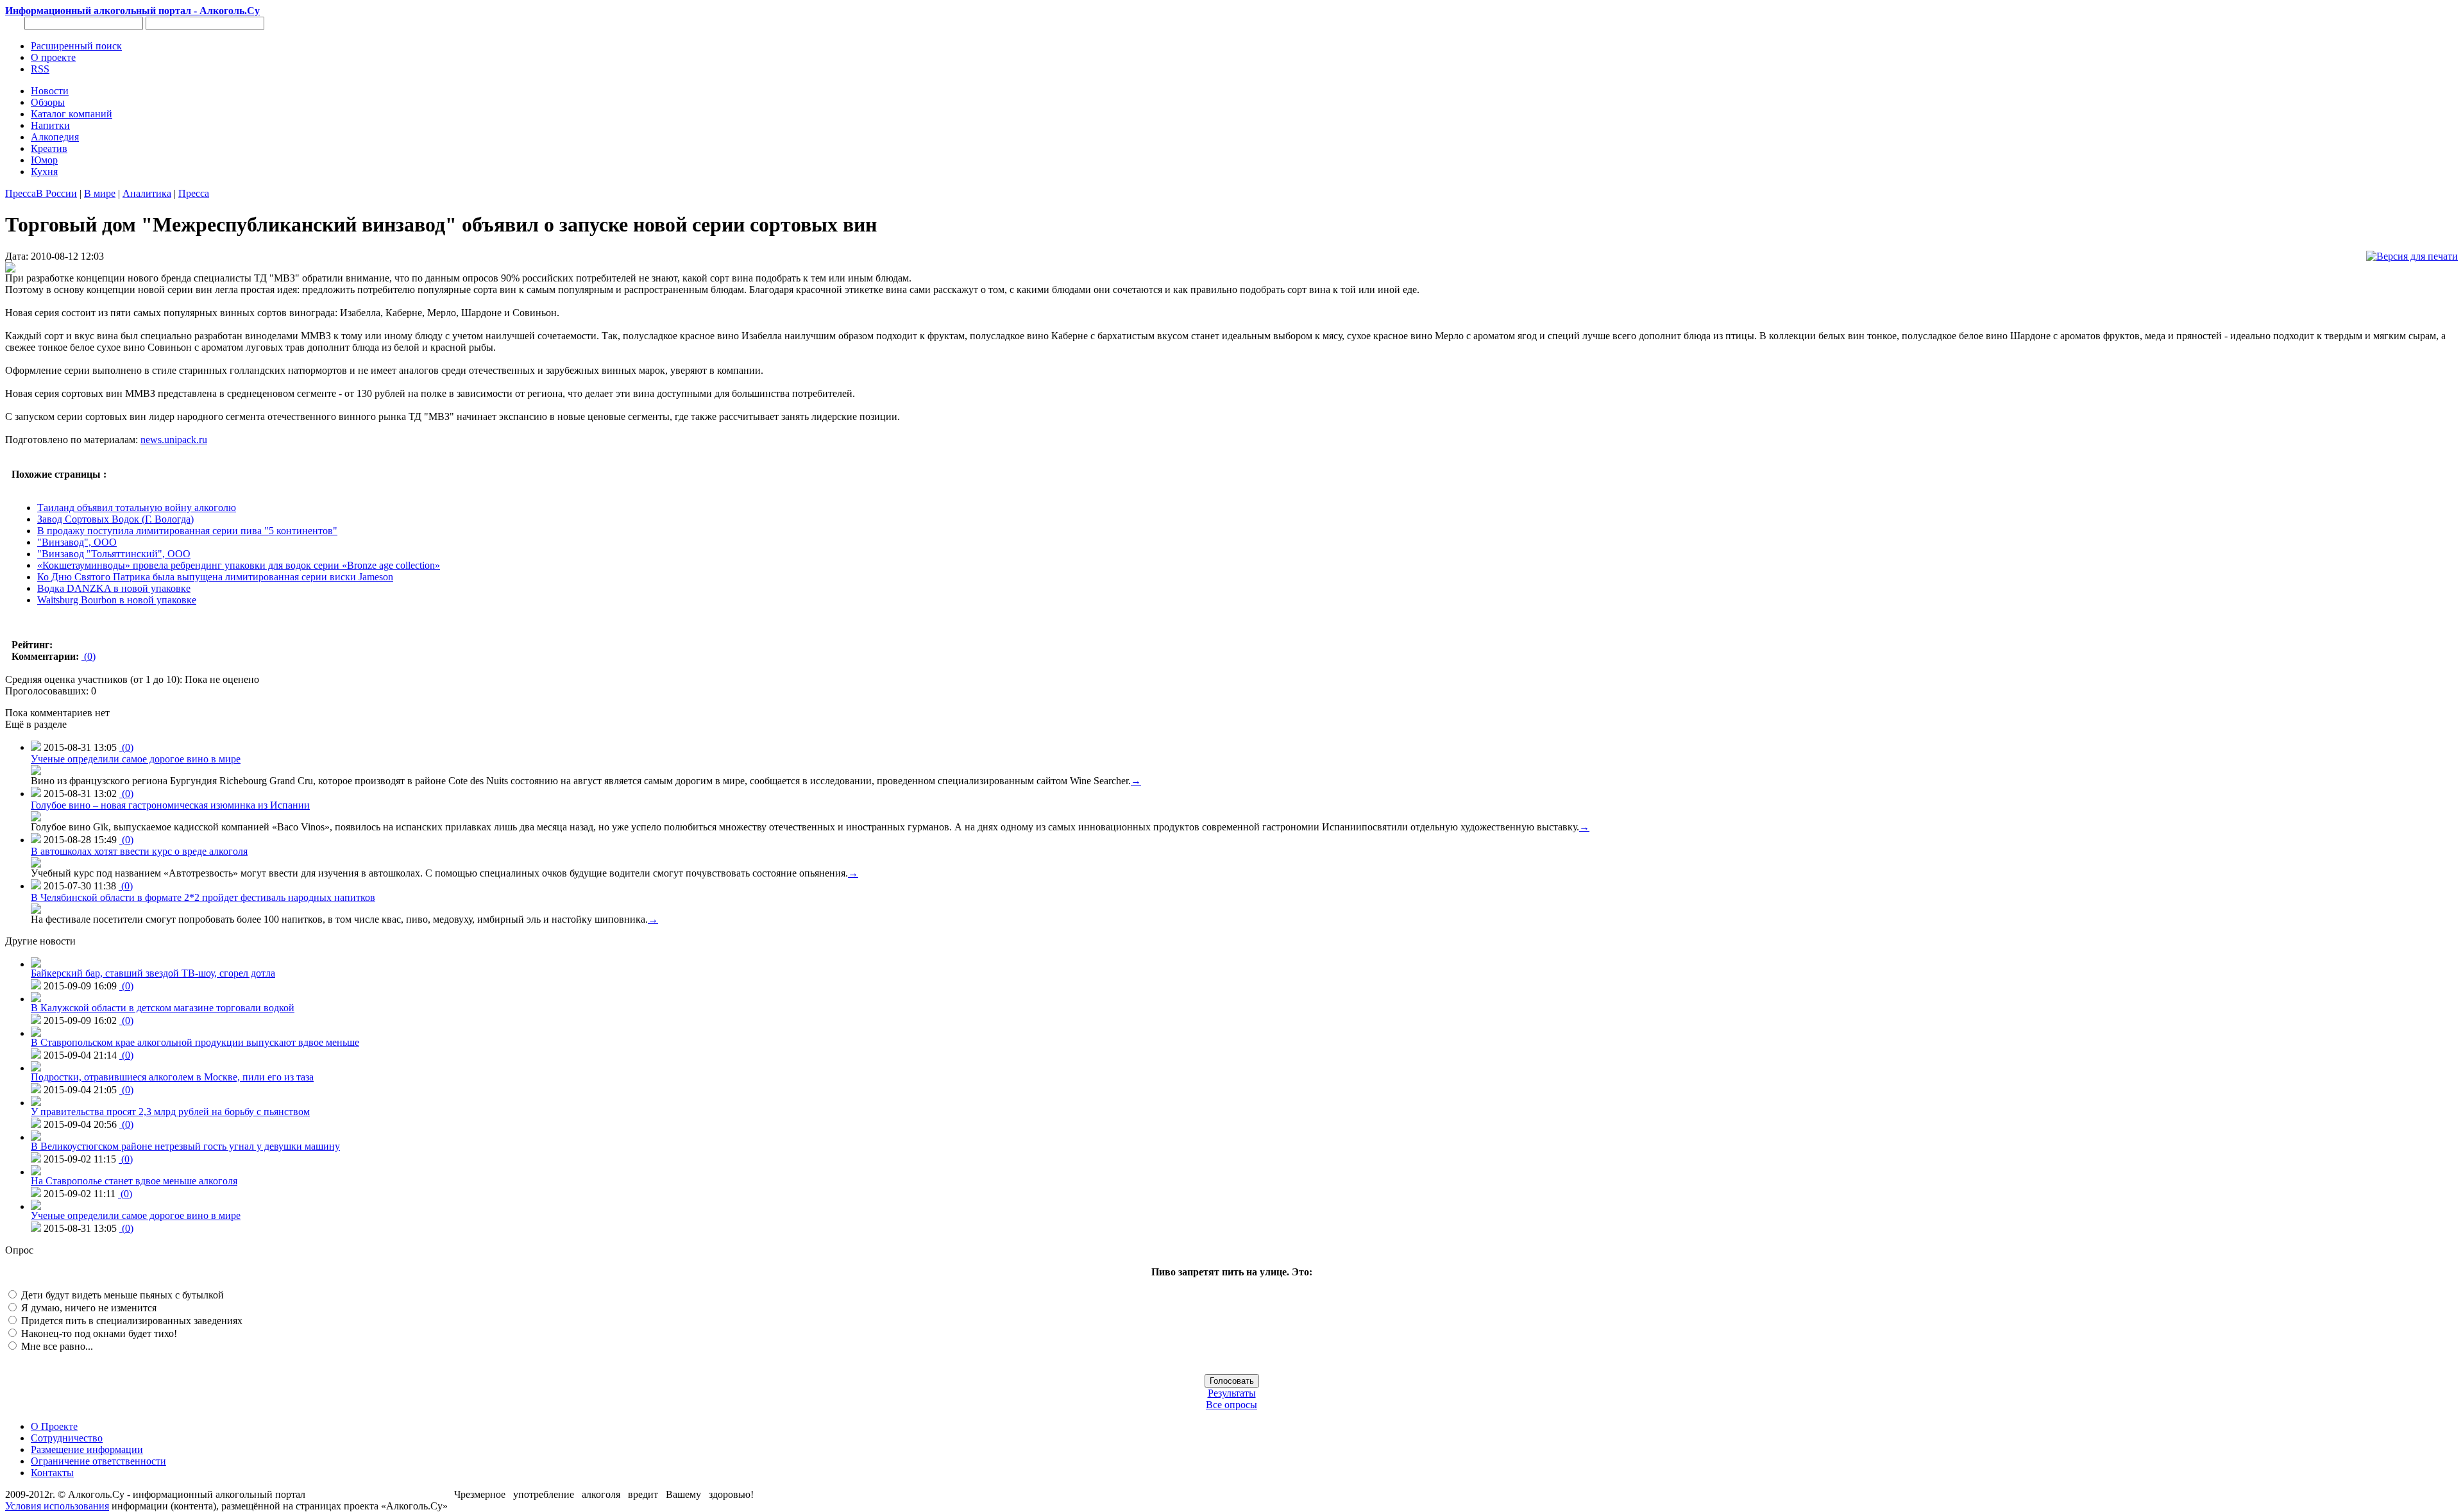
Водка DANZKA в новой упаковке (114, 588)
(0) (89, 656)
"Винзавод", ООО (77, 542)
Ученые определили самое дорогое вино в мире (136, 759)
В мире (100, 193)
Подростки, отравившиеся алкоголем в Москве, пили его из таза (172, 1077)
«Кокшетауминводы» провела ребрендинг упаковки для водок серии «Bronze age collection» (239, 565)
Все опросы (1231, 1405)
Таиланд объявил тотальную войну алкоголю (137, 508)
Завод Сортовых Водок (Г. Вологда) (115, 519)
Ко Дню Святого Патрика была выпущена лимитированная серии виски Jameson (215, 577)
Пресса (21, 193)
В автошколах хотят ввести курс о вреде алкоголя (139, 851)
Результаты (1232, 1393)
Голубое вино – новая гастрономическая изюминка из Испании (170, 805)
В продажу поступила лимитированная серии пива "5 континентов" (187, 531)
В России (56, 193)
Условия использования (57, 1506)
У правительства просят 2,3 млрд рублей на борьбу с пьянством (170, 1112)
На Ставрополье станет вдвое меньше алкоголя (134, 1181)
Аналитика (147, 193)
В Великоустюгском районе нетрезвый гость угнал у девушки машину (185, 1146)
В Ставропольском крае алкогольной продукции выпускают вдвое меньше (195, 1042)
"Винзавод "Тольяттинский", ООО (114, 554)
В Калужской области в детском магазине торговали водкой (163, 1008)
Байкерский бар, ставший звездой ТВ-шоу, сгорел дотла (153, 973)
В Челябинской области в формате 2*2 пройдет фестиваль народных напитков (203, 897)
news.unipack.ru (174, 440)
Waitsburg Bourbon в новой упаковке (117, 600)
